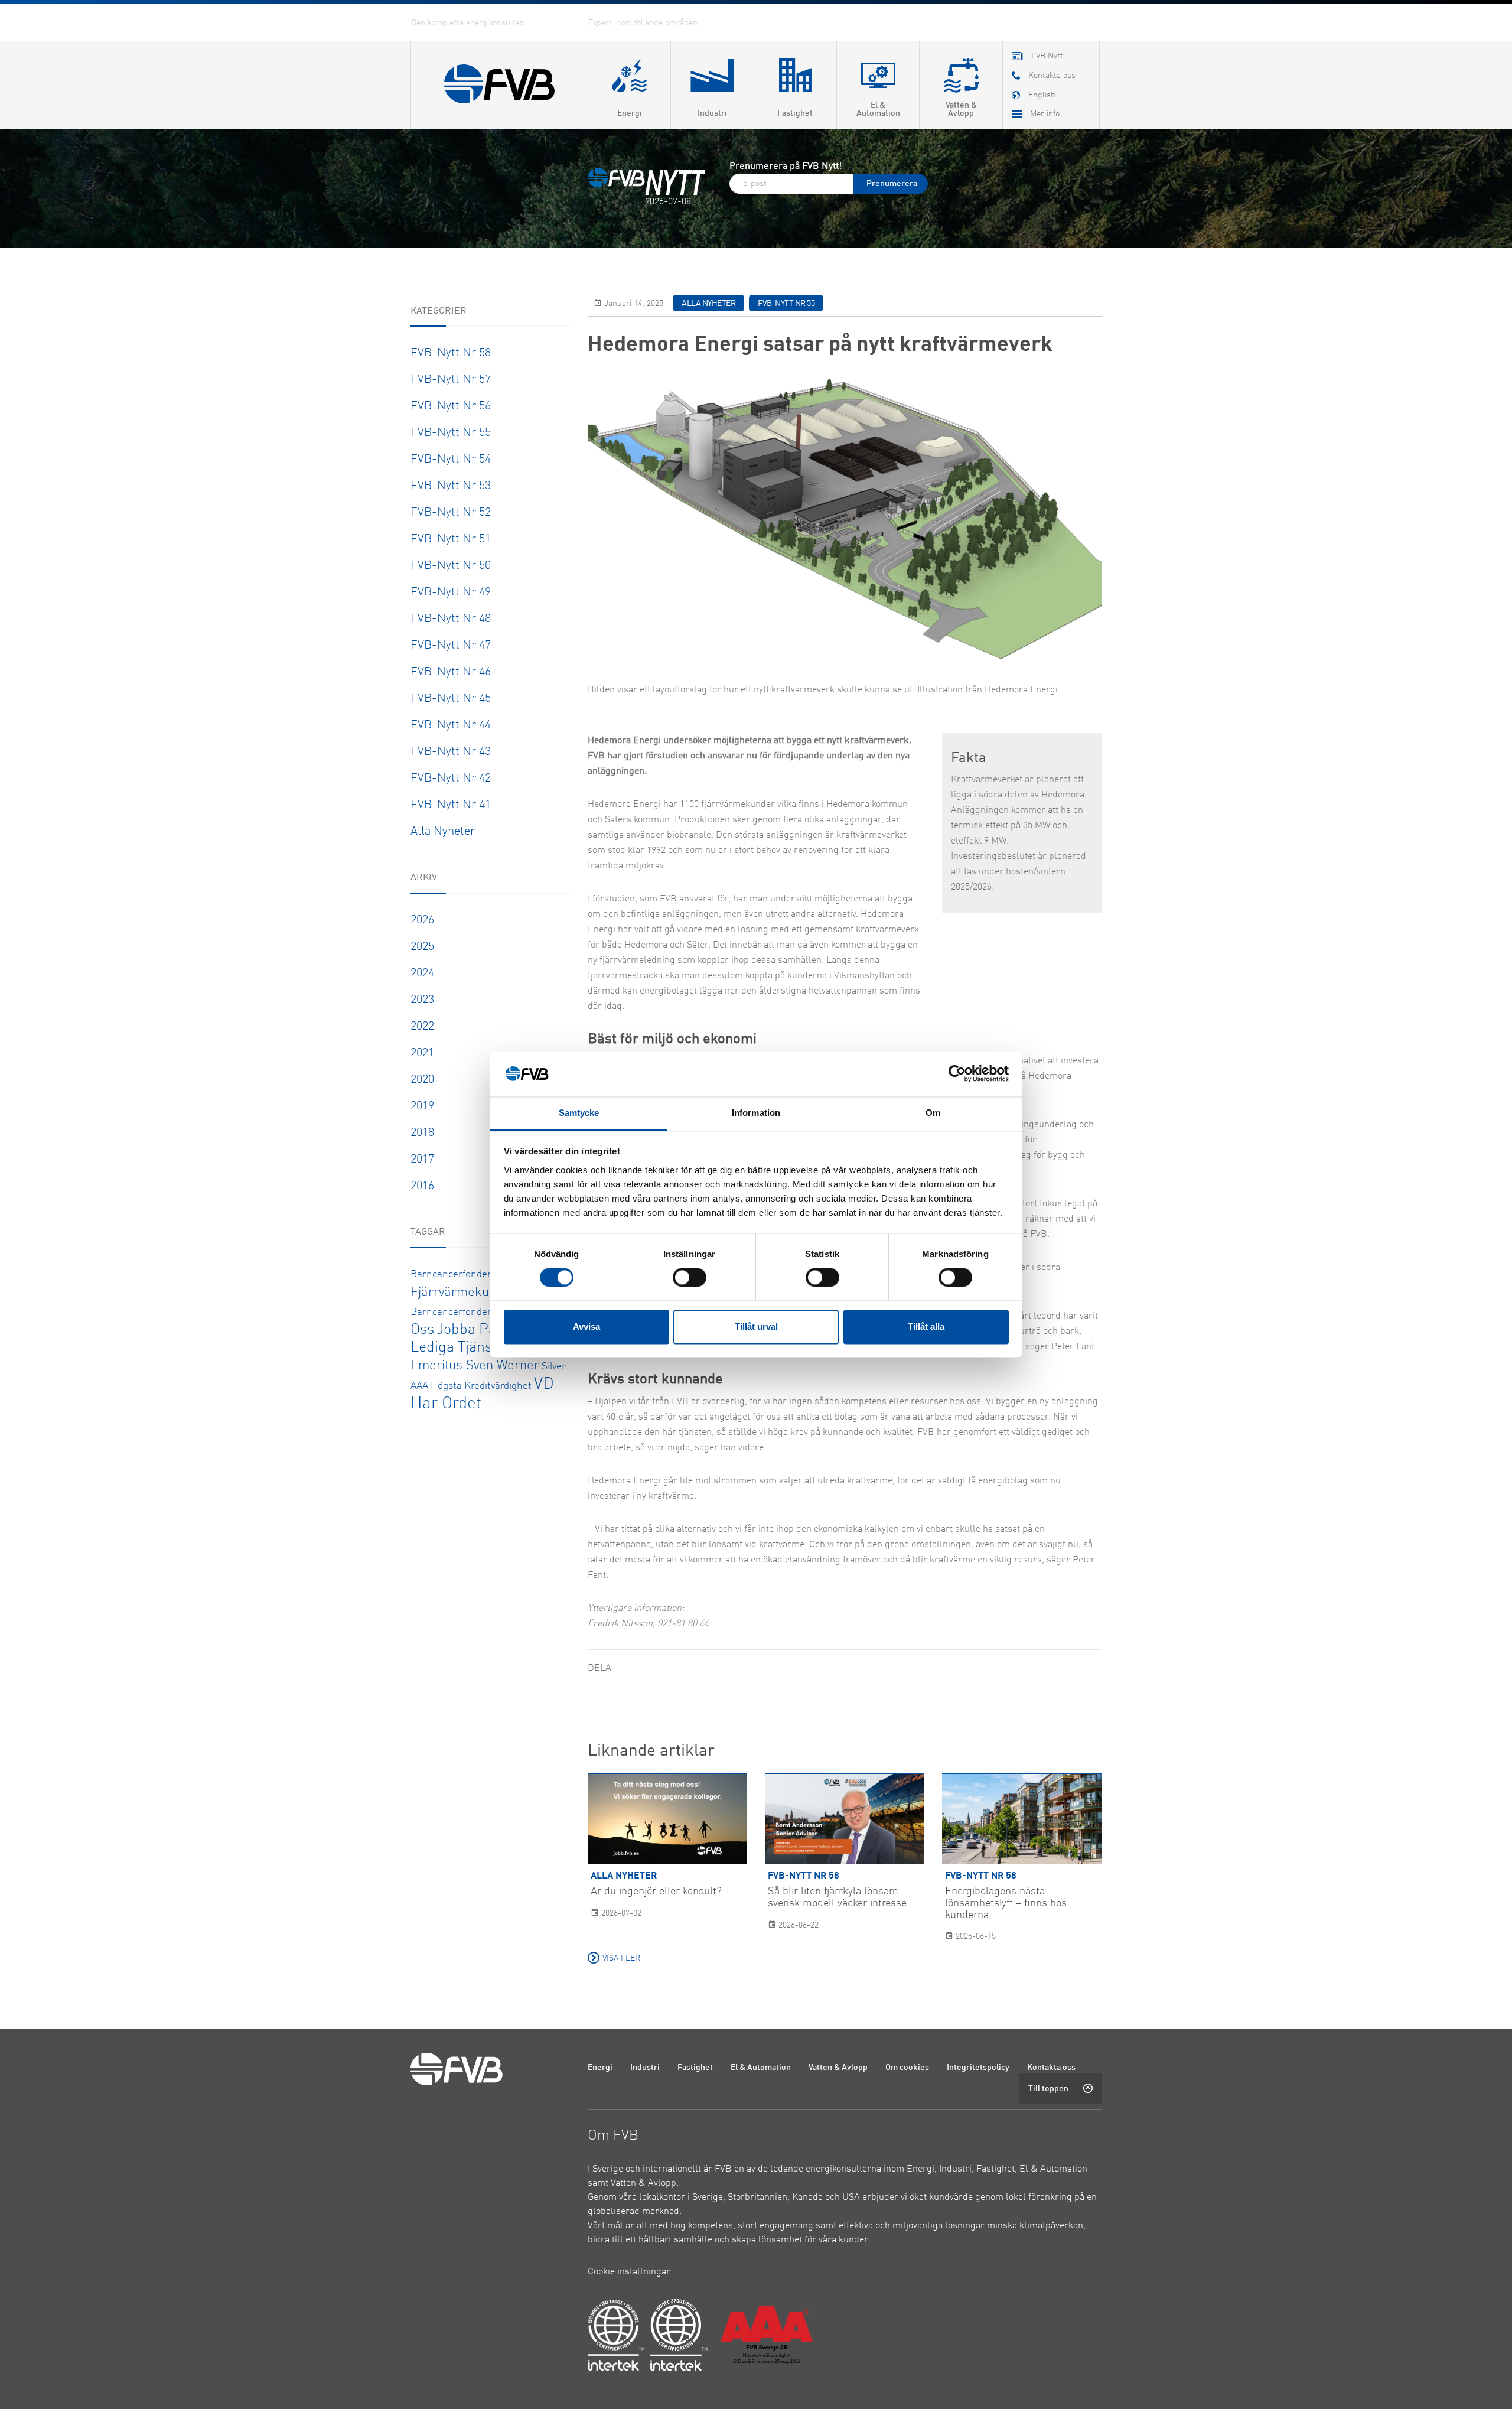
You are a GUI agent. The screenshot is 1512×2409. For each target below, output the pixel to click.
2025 (422, 947)
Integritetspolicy (978, 2068)
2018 (422, 1133)
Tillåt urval (756, 1326)
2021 (422, 1053)
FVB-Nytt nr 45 (451, 699)
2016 (422, 1186)
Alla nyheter (443, 832)
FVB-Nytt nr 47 (451, 646)
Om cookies (907, 2068)
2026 (422, 920)
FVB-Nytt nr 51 (451, 539)
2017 (422, 1160)
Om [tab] (933, 1113)
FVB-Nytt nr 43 (451, 752)
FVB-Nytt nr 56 (451, 406)
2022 (422, 1027)
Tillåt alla (926, 1326)
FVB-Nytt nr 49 (451, 593)
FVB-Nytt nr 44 (451, 725)
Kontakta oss (1051, 2068)
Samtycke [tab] (579, 1113)
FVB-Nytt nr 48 (451, 619)
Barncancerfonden (452, 1275)
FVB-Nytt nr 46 (451, 672)
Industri (645, 2068)
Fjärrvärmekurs (456, 1293)
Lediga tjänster (460, 1348)
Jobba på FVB (481, 1330)
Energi (600, 2068)
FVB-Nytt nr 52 (451, 513)
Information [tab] (756, 1113)
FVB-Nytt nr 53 (451, 486)
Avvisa (586, 1326)
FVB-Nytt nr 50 (451, 566)
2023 (422, 1000)
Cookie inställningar (629, 2272)
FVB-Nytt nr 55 (451, 433)
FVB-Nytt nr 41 (451, 805)
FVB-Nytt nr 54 (451, 460)
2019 (422, 1106)
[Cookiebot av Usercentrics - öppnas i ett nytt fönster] (957, 1074)
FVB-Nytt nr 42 (451, 779)
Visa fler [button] (621, 1958)
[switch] (690, 1278)
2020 (422, 1080)
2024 (422, 974)
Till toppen (1048, 2089)
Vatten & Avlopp (838, 2068)
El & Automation (761, 2068)
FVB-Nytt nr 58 (451, 353)
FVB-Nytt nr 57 (451, 380)
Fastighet (695, 2068)
